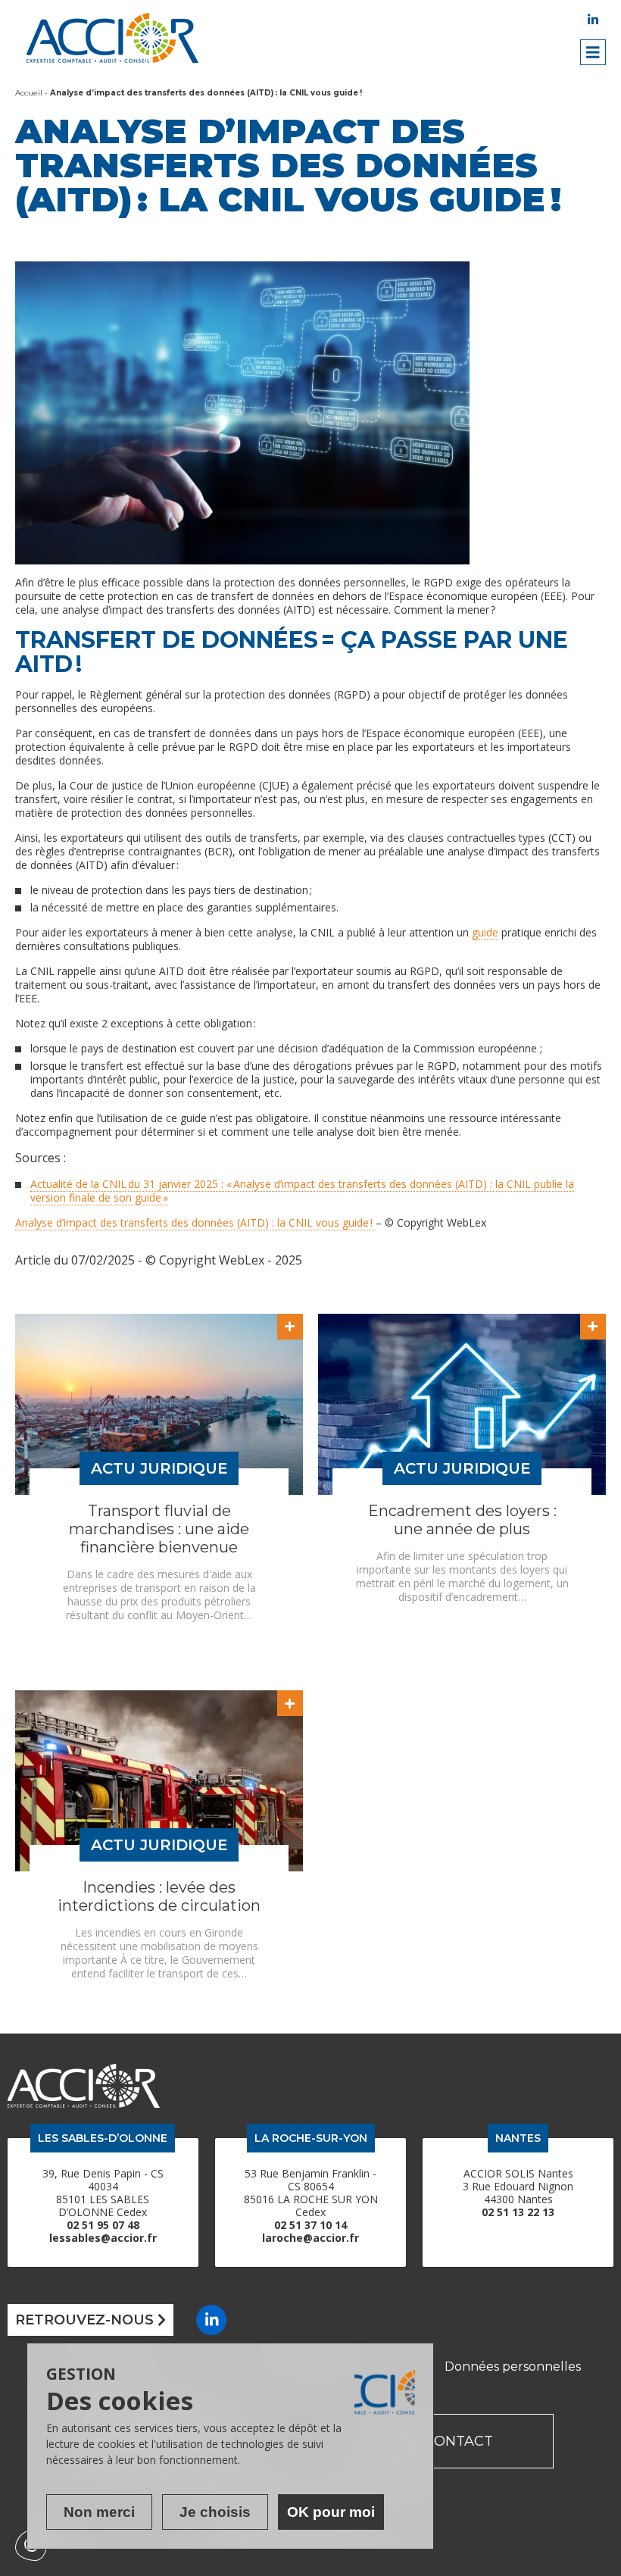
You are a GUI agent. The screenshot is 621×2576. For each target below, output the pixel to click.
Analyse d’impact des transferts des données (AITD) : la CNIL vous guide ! (195, 1222)
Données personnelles (513, 2367)
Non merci (99, 2512)
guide (485, 932)
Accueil (29, 93)
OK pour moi (331, 2512)
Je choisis (215, 2512)
